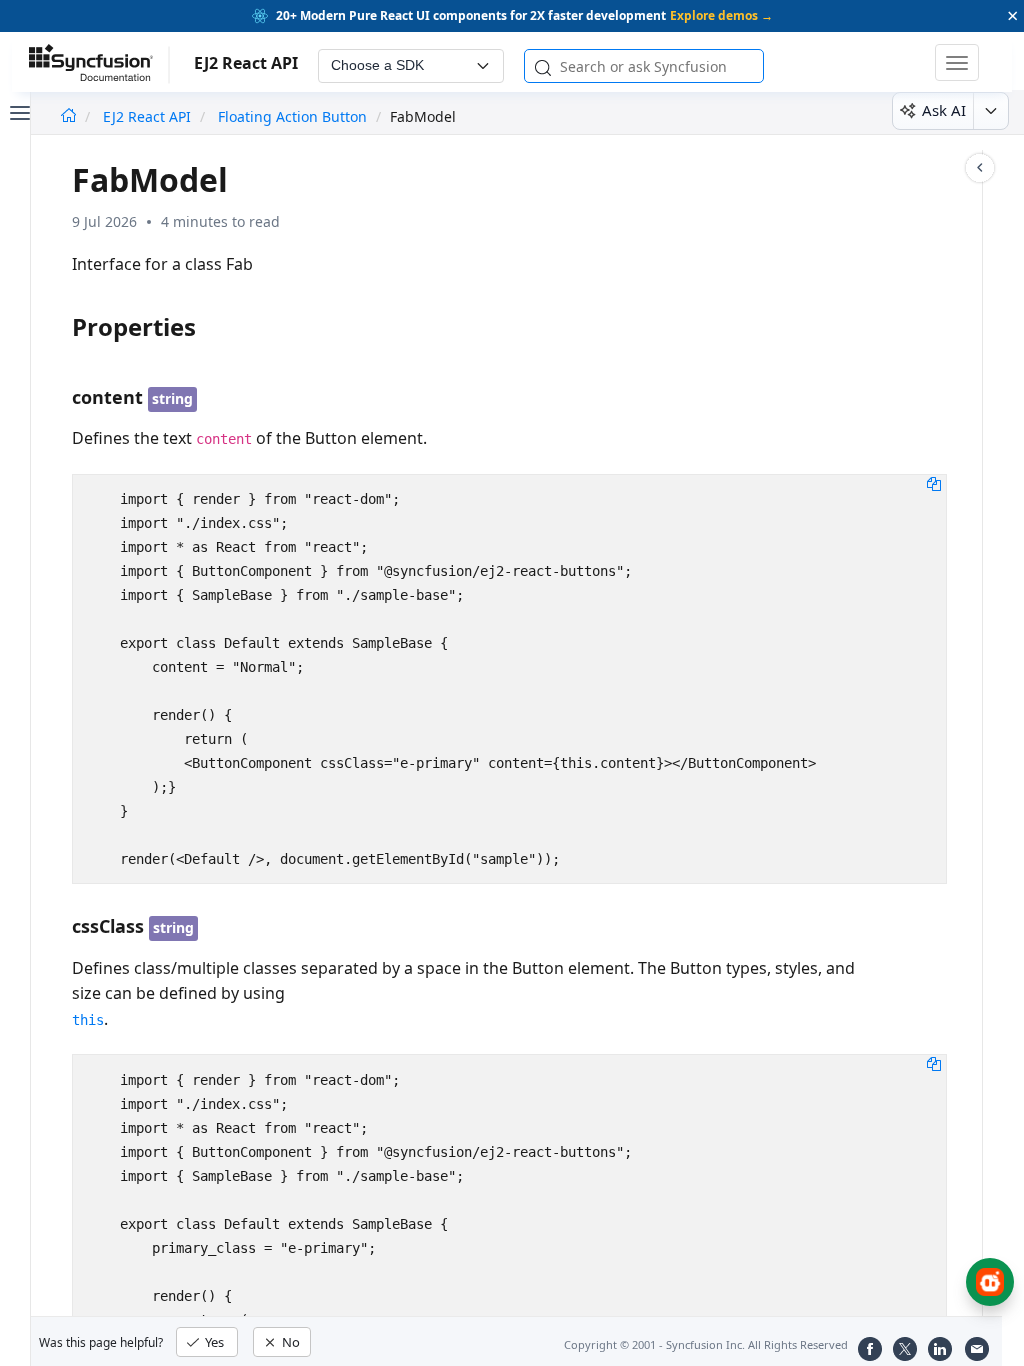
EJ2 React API (149, 116)
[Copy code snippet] (934, 483)
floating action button (292, 116)
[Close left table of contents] (18, 111)
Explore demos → (721, 15)
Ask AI (944, 110)
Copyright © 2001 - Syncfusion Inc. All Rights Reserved (706, 1344)
